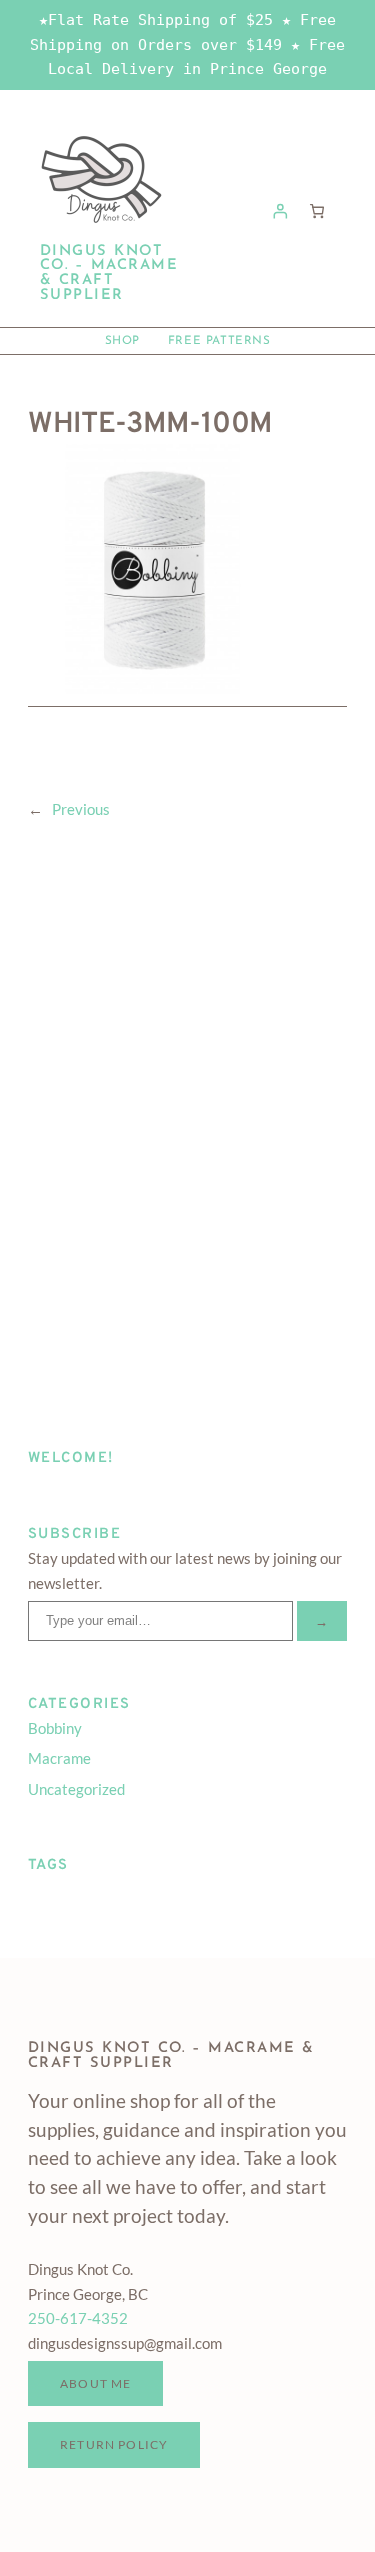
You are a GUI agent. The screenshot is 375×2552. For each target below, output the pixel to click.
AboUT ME (95, 2383)
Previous (81, 809)
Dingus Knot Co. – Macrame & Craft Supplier (109, 273)
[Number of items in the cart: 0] (317, 210)
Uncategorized (76, 1789)
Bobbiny (55, 1728)
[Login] (280, 210)
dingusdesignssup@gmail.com (125, 2343)
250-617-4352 (78, 2318)
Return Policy (114, 2444)
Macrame (59, 1758)
